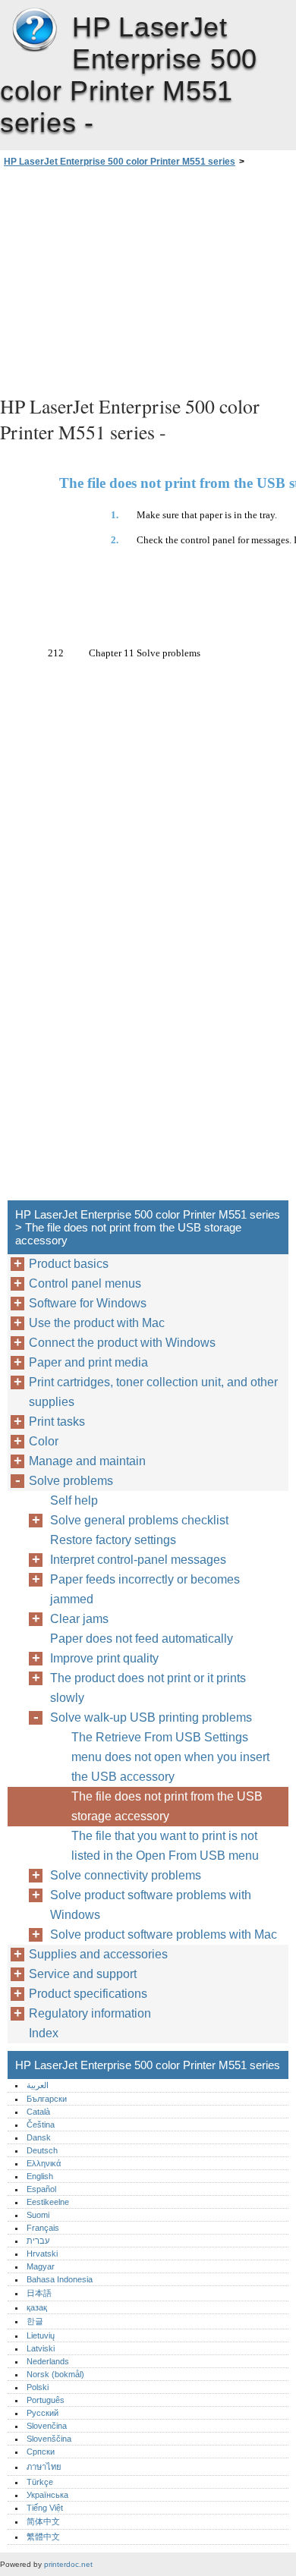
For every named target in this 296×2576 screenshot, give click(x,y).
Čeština (41, 2125)
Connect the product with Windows (122, 1343)
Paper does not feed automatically (142, 1639)
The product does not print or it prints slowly (148, 1688)
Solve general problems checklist (139, 1520)
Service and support (83, 1974)
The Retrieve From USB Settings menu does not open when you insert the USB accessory (170, 1757)
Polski (38, 2387)
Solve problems (71, 1481)
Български (47, 2099)
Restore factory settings (113, 1540)
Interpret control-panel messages (138, 1560)
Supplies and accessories (98, 1954)
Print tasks (57, 1422)
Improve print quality (104, 1658)
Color (44, 1441)
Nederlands (48, 2361)
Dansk (39, 2137)
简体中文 (43, 2521)
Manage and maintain (87, 1461)
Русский (43, 2413)
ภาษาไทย (44, 2467)
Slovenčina (47, 2426)
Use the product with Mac (97, 1323)
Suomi (38, 2215)
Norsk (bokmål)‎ (55, 2374)
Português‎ (46, 2400)
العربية (38, 2085)
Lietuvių (41, 2335)
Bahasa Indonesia (60, 2279)
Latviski (41, 2348)
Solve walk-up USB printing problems (151, 1717)
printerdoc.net (68, 2564)
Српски (41, 2452)
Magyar (41, 2266)
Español (41, 2189)
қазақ (37, 2307)
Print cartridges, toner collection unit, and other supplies (153, 1392)
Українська (47, 2495)
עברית (38, 2241)
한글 (35, 2321)
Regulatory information (90, 2013)
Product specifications (88, 1994)
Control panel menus (85, 1283)
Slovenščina (49, 2439)
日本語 (39, 2293)
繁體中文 (43, 2537)
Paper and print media (88, 1362)
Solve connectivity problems (126, 1875)
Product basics (69, 1264)
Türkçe (40, 2482)
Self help (74, 1500)
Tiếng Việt (45, 2508)
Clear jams (79, 1619)
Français (43, 2228)
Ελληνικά (44, 2163)
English (40, 2176)
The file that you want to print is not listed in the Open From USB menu (165, 1846)
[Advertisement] (148, 279)
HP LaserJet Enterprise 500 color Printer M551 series (34, 30)
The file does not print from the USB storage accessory (167, 1806)
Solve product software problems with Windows (151, 1905)
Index (44, 2033)
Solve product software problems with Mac (164, 1934)
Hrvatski (42, 2254)
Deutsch (42, 2150)
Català (38, 2112)
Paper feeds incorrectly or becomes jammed (145, 1589)
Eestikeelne (48, 2202)
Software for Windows (88, 1303)
